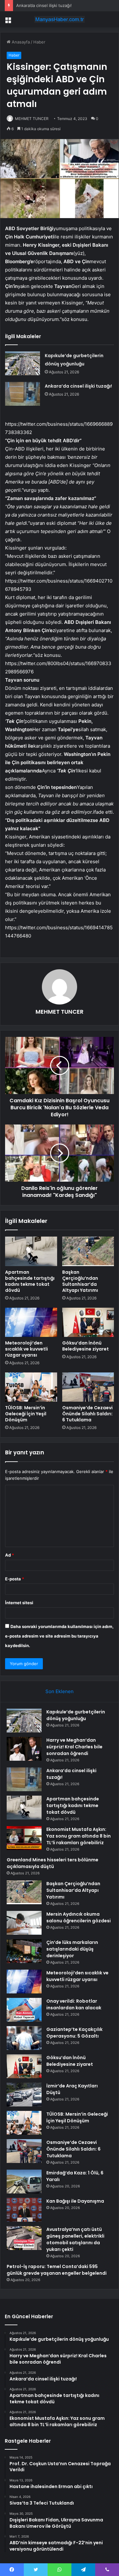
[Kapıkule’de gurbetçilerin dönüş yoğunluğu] (23, 363)
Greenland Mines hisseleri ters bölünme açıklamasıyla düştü (53, 1863)
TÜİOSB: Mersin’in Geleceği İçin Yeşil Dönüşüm (26, 1414)
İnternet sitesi (19, 1603)
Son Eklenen (60, 1691)
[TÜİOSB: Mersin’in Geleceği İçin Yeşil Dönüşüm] (31, 1387)
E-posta (15, 1579)
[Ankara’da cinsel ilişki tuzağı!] (23, 394)
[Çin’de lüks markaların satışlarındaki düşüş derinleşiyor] (24, 1951)
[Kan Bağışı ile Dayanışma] (24, 2210)
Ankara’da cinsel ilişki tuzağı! (44, 5)
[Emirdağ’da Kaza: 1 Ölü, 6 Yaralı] (24, 2182)
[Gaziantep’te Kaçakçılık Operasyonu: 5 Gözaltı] (24, 2038)
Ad (10, 1555)
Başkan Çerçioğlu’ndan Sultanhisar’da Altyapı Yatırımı (80, 1281)
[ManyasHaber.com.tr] (60, 19)
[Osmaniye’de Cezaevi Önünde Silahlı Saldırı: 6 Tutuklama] (88, 1387)
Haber (39, 42)
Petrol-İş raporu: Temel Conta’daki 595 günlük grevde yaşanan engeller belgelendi (57, 2270)
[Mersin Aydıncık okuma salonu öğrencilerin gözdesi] (24, 1923)
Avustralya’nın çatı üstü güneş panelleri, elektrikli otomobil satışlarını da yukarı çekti (75, 2239)
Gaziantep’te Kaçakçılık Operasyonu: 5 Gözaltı (74, 2033)
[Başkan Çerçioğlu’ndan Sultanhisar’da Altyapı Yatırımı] (88, 1251)
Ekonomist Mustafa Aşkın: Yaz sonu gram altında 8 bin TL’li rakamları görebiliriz (79, 1836)
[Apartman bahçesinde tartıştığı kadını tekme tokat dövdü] (31, 1251)
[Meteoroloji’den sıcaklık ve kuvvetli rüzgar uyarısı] (31, 1322)
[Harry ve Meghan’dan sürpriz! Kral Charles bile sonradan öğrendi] (24, 1749)
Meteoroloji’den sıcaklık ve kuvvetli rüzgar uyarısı (26, 1349)
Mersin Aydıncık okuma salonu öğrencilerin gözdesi (79, 1917)
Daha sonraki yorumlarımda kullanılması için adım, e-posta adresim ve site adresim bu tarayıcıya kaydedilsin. (59, 1636)
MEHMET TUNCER (32, 119)
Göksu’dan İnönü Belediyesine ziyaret (86, 1346)
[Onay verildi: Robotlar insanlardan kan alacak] (24, 2010)
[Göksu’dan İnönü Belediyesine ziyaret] (88, 1322)
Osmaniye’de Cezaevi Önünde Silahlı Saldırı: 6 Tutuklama (87, 1414)
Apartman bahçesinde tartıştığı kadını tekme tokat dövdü (30, 1281)
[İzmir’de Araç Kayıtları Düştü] (24, 2095)
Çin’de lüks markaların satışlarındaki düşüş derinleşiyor (72, 1949)
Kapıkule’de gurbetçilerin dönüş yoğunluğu (76, 1715)
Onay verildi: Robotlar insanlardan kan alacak (74, 2004)
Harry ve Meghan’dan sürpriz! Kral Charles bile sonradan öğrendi (74, 1747)
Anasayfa (20, 42)
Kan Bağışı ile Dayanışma (75, 2201)
